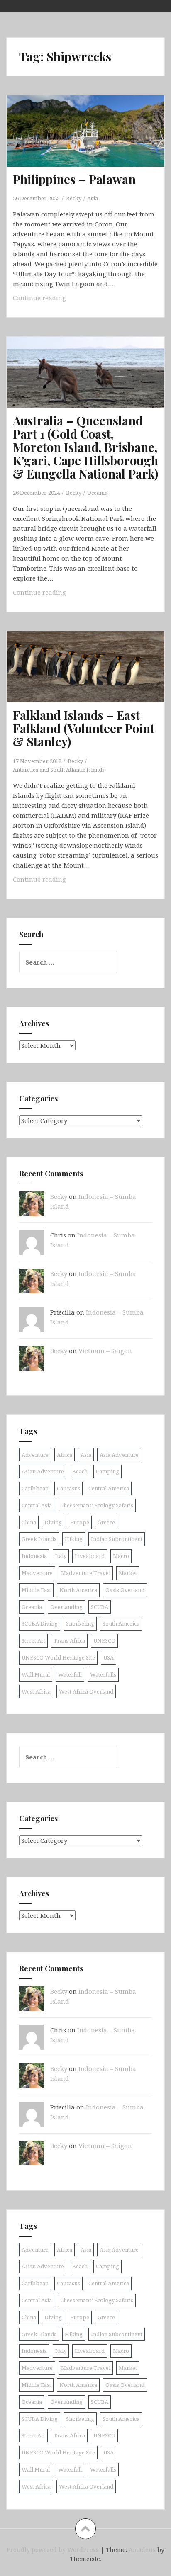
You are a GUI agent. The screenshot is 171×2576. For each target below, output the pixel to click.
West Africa (36, 1691)
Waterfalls (103, 1674)
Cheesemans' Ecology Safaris (97, 1505)
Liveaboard (90, 1556)
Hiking (74, 1539)
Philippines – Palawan (74, 179)
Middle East (36, 1590)
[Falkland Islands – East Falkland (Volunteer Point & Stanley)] (91, 680)
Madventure (37, 1573)
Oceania (97, 493)
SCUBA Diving (40, 1623)
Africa (65, 1455)
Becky (74, 198)
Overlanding (66, 1607)
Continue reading (56, 300)
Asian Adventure (43, 1471)
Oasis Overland (125, 1590)
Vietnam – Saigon (105, 1351)
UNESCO (104, 1640)
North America (78, 1590)
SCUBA (100, 1607)
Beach (80, 1471)
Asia (93, 198)
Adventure (35, 1455)
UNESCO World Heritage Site (58, 1657)
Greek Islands (39, 1539)
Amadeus (142, 2550)
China (29, 1522)
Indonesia (34, 1556)
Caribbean (35, 1488)
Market (128, 1573)
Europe (80, 1522)
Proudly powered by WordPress (53, 2550)
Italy (61, 1556)
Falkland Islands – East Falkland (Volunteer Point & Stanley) (84, 728)
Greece (106, 1522)
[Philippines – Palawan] (91, 144)
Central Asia (37, 1505)
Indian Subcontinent (117, 1539)
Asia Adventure (119, 1455)
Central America (109, 1488)
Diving (53, 1522)
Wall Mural (36, 1674)
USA (109, 1657)
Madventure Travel (86, 1573)
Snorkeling (80, 1623)
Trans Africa (69, 1640)
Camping (107, 1471)
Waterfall (70, 1674)
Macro (121, 1556)
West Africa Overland (86, 1691)
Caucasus (68, 1488)
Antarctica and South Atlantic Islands (59, 770)
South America (121, 1623)
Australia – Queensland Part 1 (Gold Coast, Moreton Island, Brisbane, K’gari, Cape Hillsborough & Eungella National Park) (85, 447)
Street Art (33, 1640)
